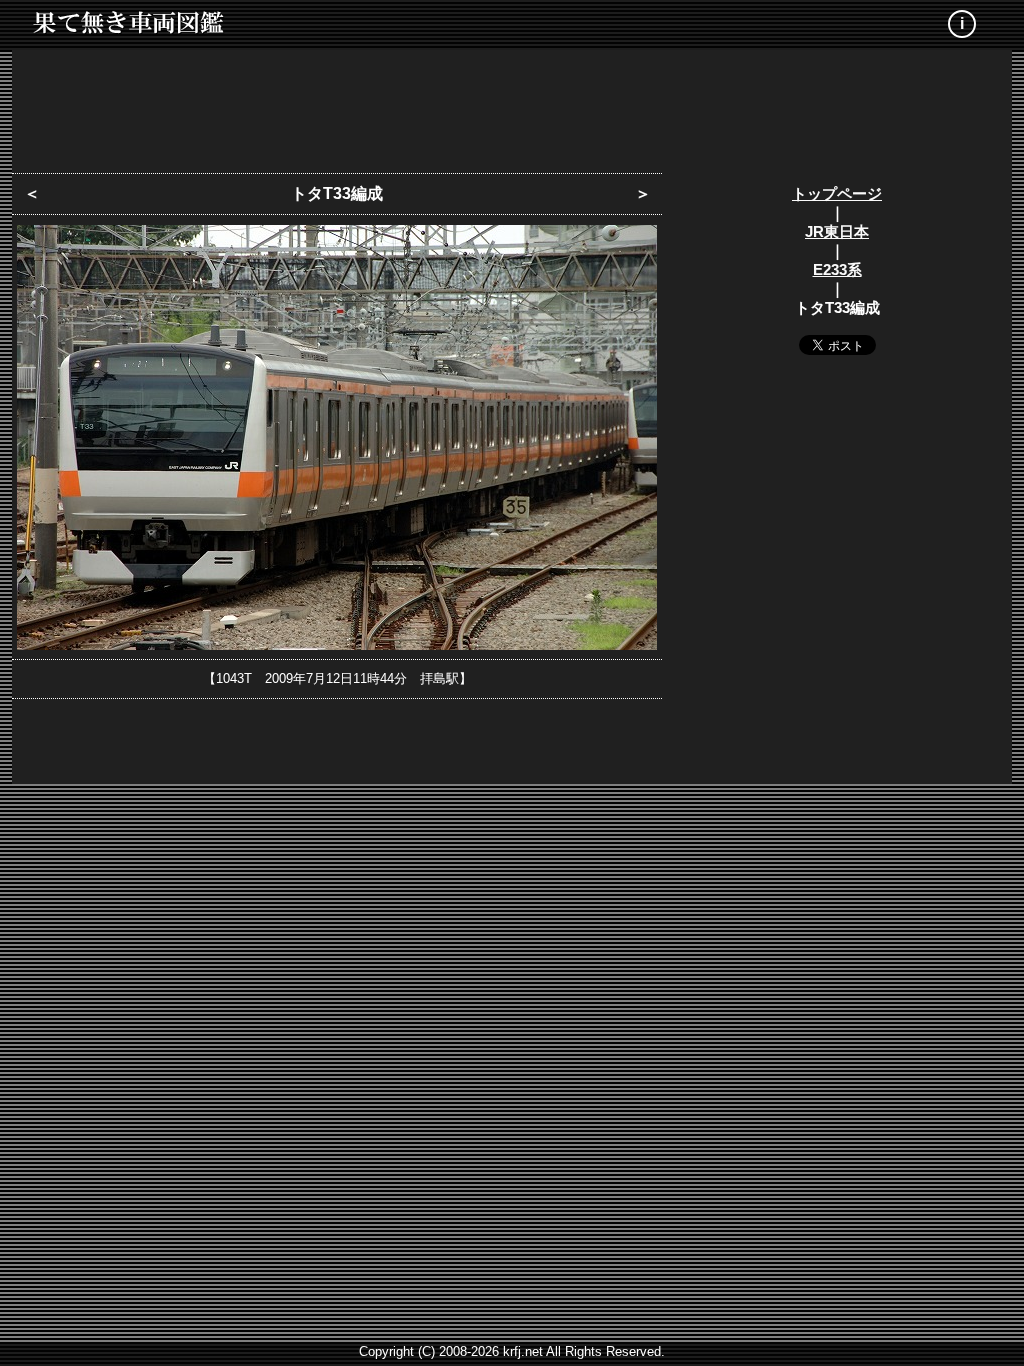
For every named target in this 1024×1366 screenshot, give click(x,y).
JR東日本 (837, 231)
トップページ (837, 193)
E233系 (837, 269)
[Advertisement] (512, 105)
